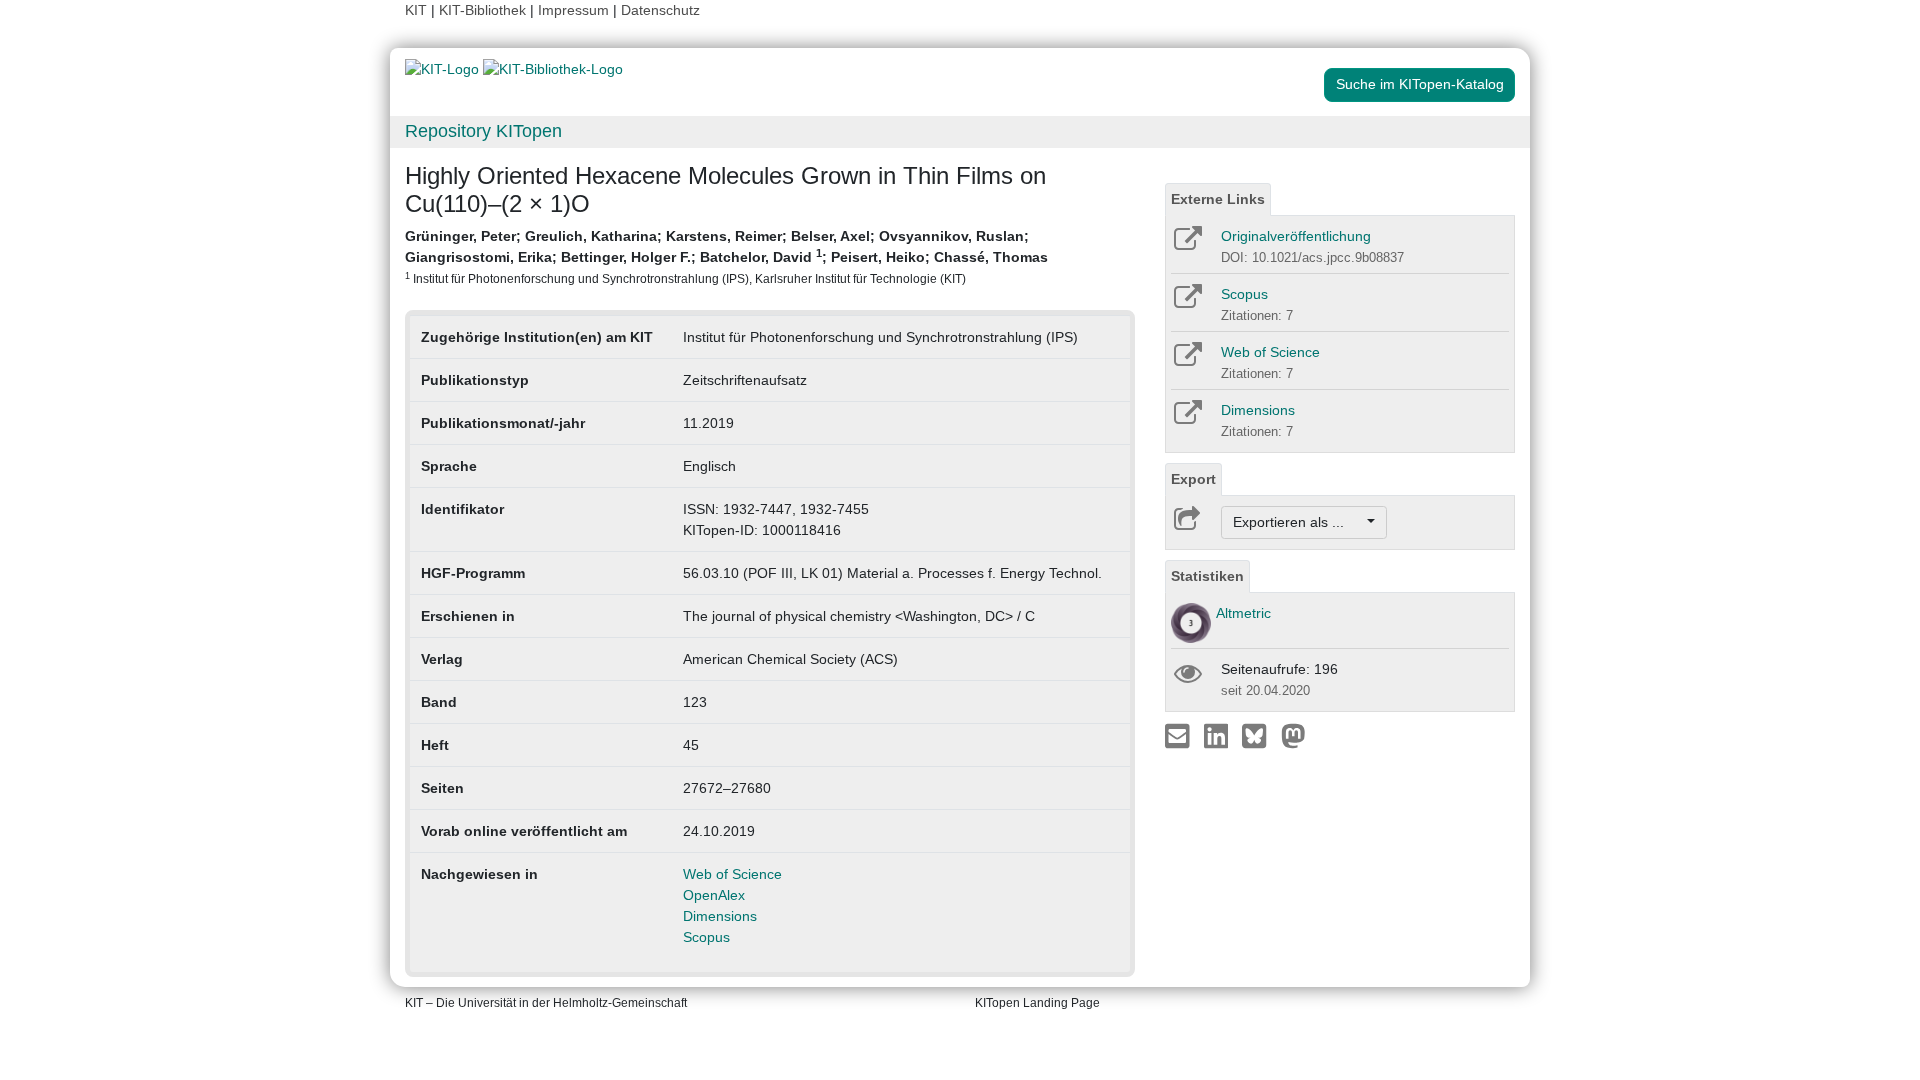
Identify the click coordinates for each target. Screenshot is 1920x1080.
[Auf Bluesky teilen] (1259, 735)
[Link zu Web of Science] (1186, 361)
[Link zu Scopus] (1186, 303)
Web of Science (732, 874)
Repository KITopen (483, 131)
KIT (416, 10)
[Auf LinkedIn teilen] (1218, 735)
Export (1193, 479)
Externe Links (1218, 199)
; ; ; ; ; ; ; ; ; (726, 256)
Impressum (573, 10)
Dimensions (720, 916)
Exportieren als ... (1298, 522)
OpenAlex (714, 895)
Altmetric (1243, 613)
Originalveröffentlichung (1296, 236)
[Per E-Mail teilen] (1179, 735)
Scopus (706, 937)
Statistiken (1207, 576)
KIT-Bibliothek (484, 10)
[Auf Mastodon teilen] (1293, 735)
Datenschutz (660, 10)
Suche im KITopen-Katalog (1420, 84)
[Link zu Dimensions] (1186, 419)
